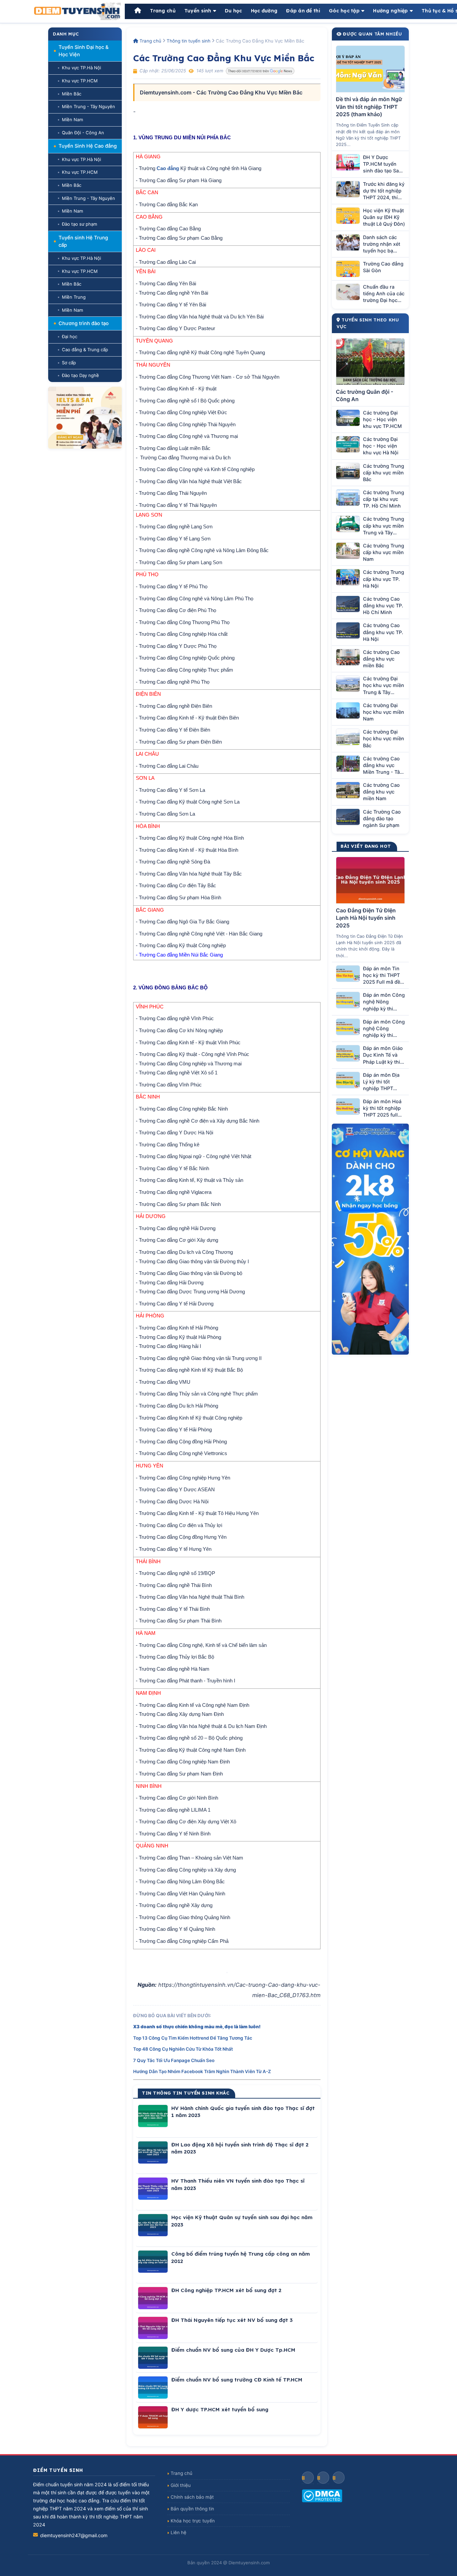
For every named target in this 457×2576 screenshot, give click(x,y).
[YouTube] (323, 2478)
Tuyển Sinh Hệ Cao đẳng (88, 146)
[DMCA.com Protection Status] (363, 2496)
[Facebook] (308, 2478)
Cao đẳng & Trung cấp (85, 350)
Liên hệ (178, 2532)
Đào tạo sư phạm (79, 224)
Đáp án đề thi (303, 11)
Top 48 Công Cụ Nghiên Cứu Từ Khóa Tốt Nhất (183, 2049)
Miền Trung (74, 297)
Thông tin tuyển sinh (189, 41)
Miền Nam (72, 120)
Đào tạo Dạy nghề (80, 375)
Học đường (264, 11)
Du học (234, 11)
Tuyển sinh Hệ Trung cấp (83, 241)
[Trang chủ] (138, 11)
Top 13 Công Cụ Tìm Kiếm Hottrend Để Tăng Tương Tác (193, 2038)
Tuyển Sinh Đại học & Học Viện (84, 51)
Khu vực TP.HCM (80, 81)
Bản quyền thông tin (192, 2509)
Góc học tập (344, 11)
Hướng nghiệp (390, 11)
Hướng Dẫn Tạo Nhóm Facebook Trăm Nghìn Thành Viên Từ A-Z (202, 2071)
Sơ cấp (69, 363)
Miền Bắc (72, 94)
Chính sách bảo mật (192, 2497)
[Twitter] (339, 2478)
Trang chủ (163, 11)
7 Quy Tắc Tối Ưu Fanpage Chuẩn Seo (174, 2060)
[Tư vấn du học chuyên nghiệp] (85, 418)
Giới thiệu (181, 2485)
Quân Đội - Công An (83, 133)
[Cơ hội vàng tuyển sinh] (370, 1239)
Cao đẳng (168, 168)
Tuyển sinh (198, 11)
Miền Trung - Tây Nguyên (88, 106)
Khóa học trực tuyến (193, 2521)
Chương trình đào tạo (84, 323)
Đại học (70, 336)
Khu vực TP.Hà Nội (81, 68)
